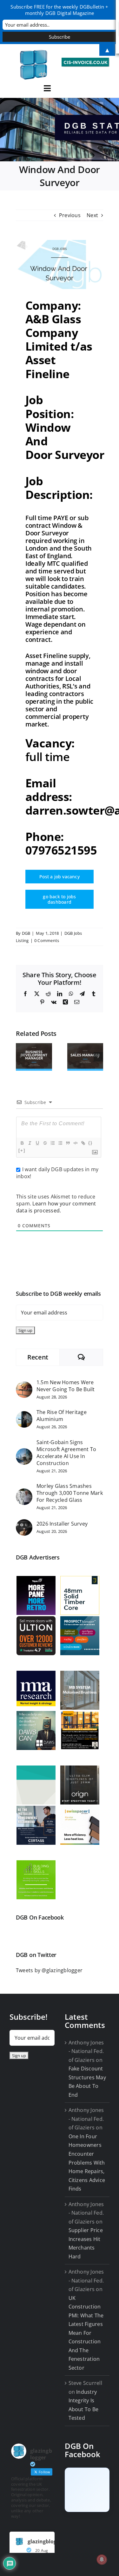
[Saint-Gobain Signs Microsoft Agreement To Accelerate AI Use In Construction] (24, 1452)
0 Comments (47, 940)
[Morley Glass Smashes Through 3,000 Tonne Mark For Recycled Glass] (24, 1493)
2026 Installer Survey (62, 1524)
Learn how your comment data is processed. (56, 1207)
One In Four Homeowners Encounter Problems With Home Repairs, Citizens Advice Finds (87, 2163)
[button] (21, 1057)
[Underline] (37, 1143)
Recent (38, 1357)
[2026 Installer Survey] (24, 1523)
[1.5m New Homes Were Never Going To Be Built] (24, 1385)
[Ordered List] (52, 1143)
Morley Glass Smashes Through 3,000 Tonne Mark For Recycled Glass (70, 1493)
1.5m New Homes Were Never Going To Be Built (66, 1386)
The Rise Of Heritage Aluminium (62, 1416)
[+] (22, 1150)
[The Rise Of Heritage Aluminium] (24, 1415)
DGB (26, 933)
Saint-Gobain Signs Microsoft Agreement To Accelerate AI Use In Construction (66, 1453)
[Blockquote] (68, 1143)
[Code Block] (75, 1143)
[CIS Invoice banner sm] (86, 60)
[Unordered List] (60, 1143)
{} (90, 1143)
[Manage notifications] (102, 2560)
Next (92, 215)
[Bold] (22, 1143)
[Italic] (30, 1143)
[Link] (83, 1143)
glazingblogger (46, 2541)
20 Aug (42, 2550)
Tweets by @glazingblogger (49, 1970)
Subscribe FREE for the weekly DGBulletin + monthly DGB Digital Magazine (59, 10)
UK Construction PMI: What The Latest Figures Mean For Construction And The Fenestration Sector (86, 2333)
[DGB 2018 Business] (60, 130)
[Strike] (45, 1143)
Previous (70, 215)
